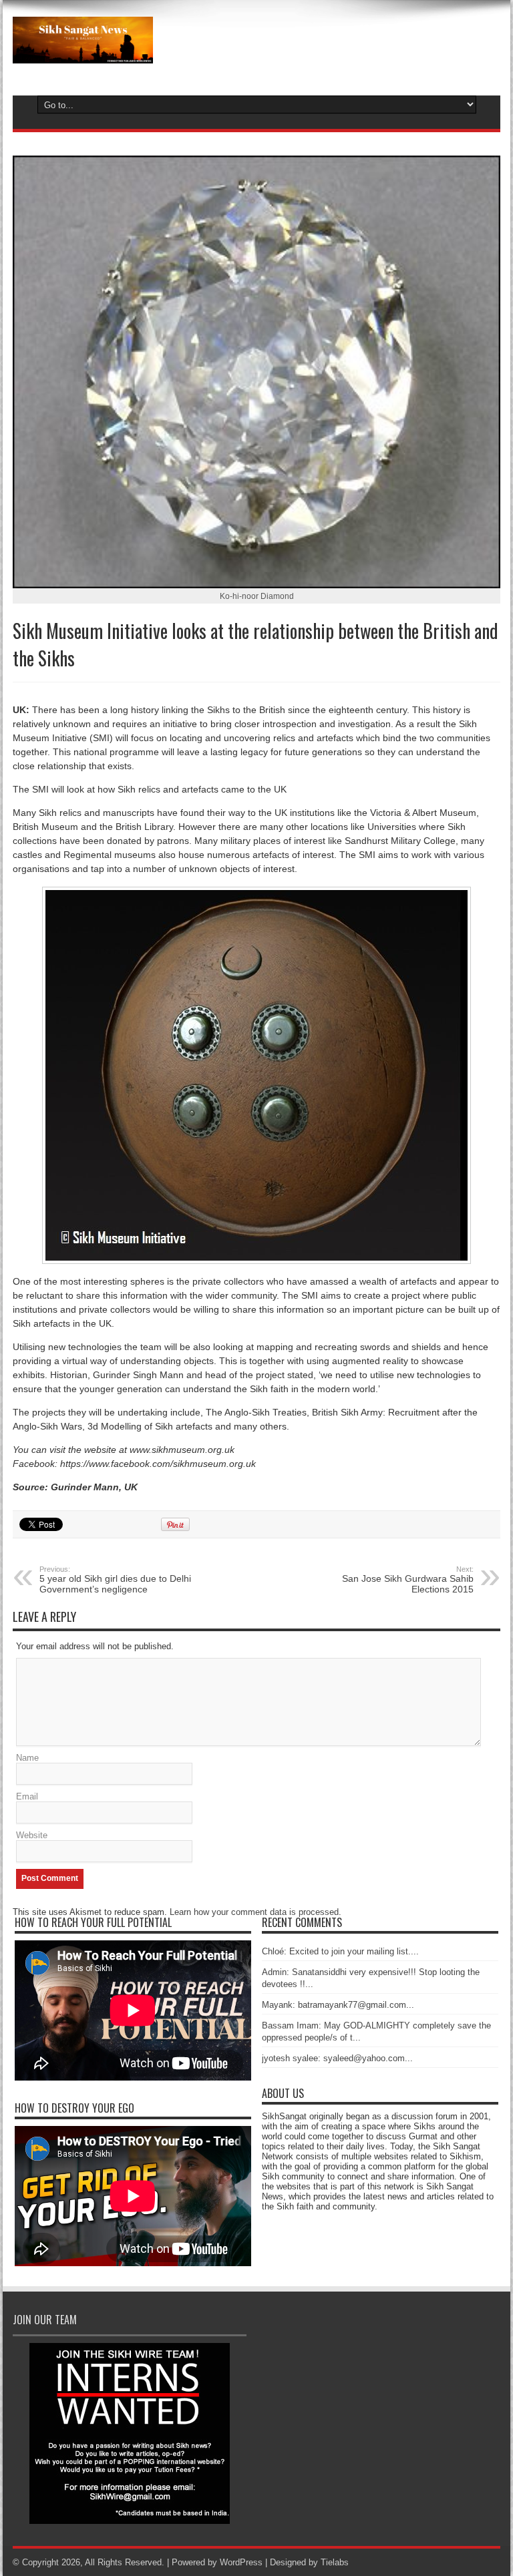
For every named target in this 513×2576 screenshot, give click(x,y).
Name (27, 1758)
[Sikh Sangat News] (83, 53)
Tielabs (335, 2562)
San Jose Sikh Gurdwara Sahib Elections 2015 (408, 1580)
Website (32, 1835)
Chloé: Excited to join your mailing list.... (340, 1951)
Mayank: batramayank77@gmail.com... (338, 2005)
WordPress (241, 2562)
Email (27, 1796)
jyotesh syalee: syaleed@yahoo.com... (337, 2058)
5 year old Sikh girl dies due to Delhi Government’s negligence (115, 1580)
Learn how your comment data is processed (254, 1912)
